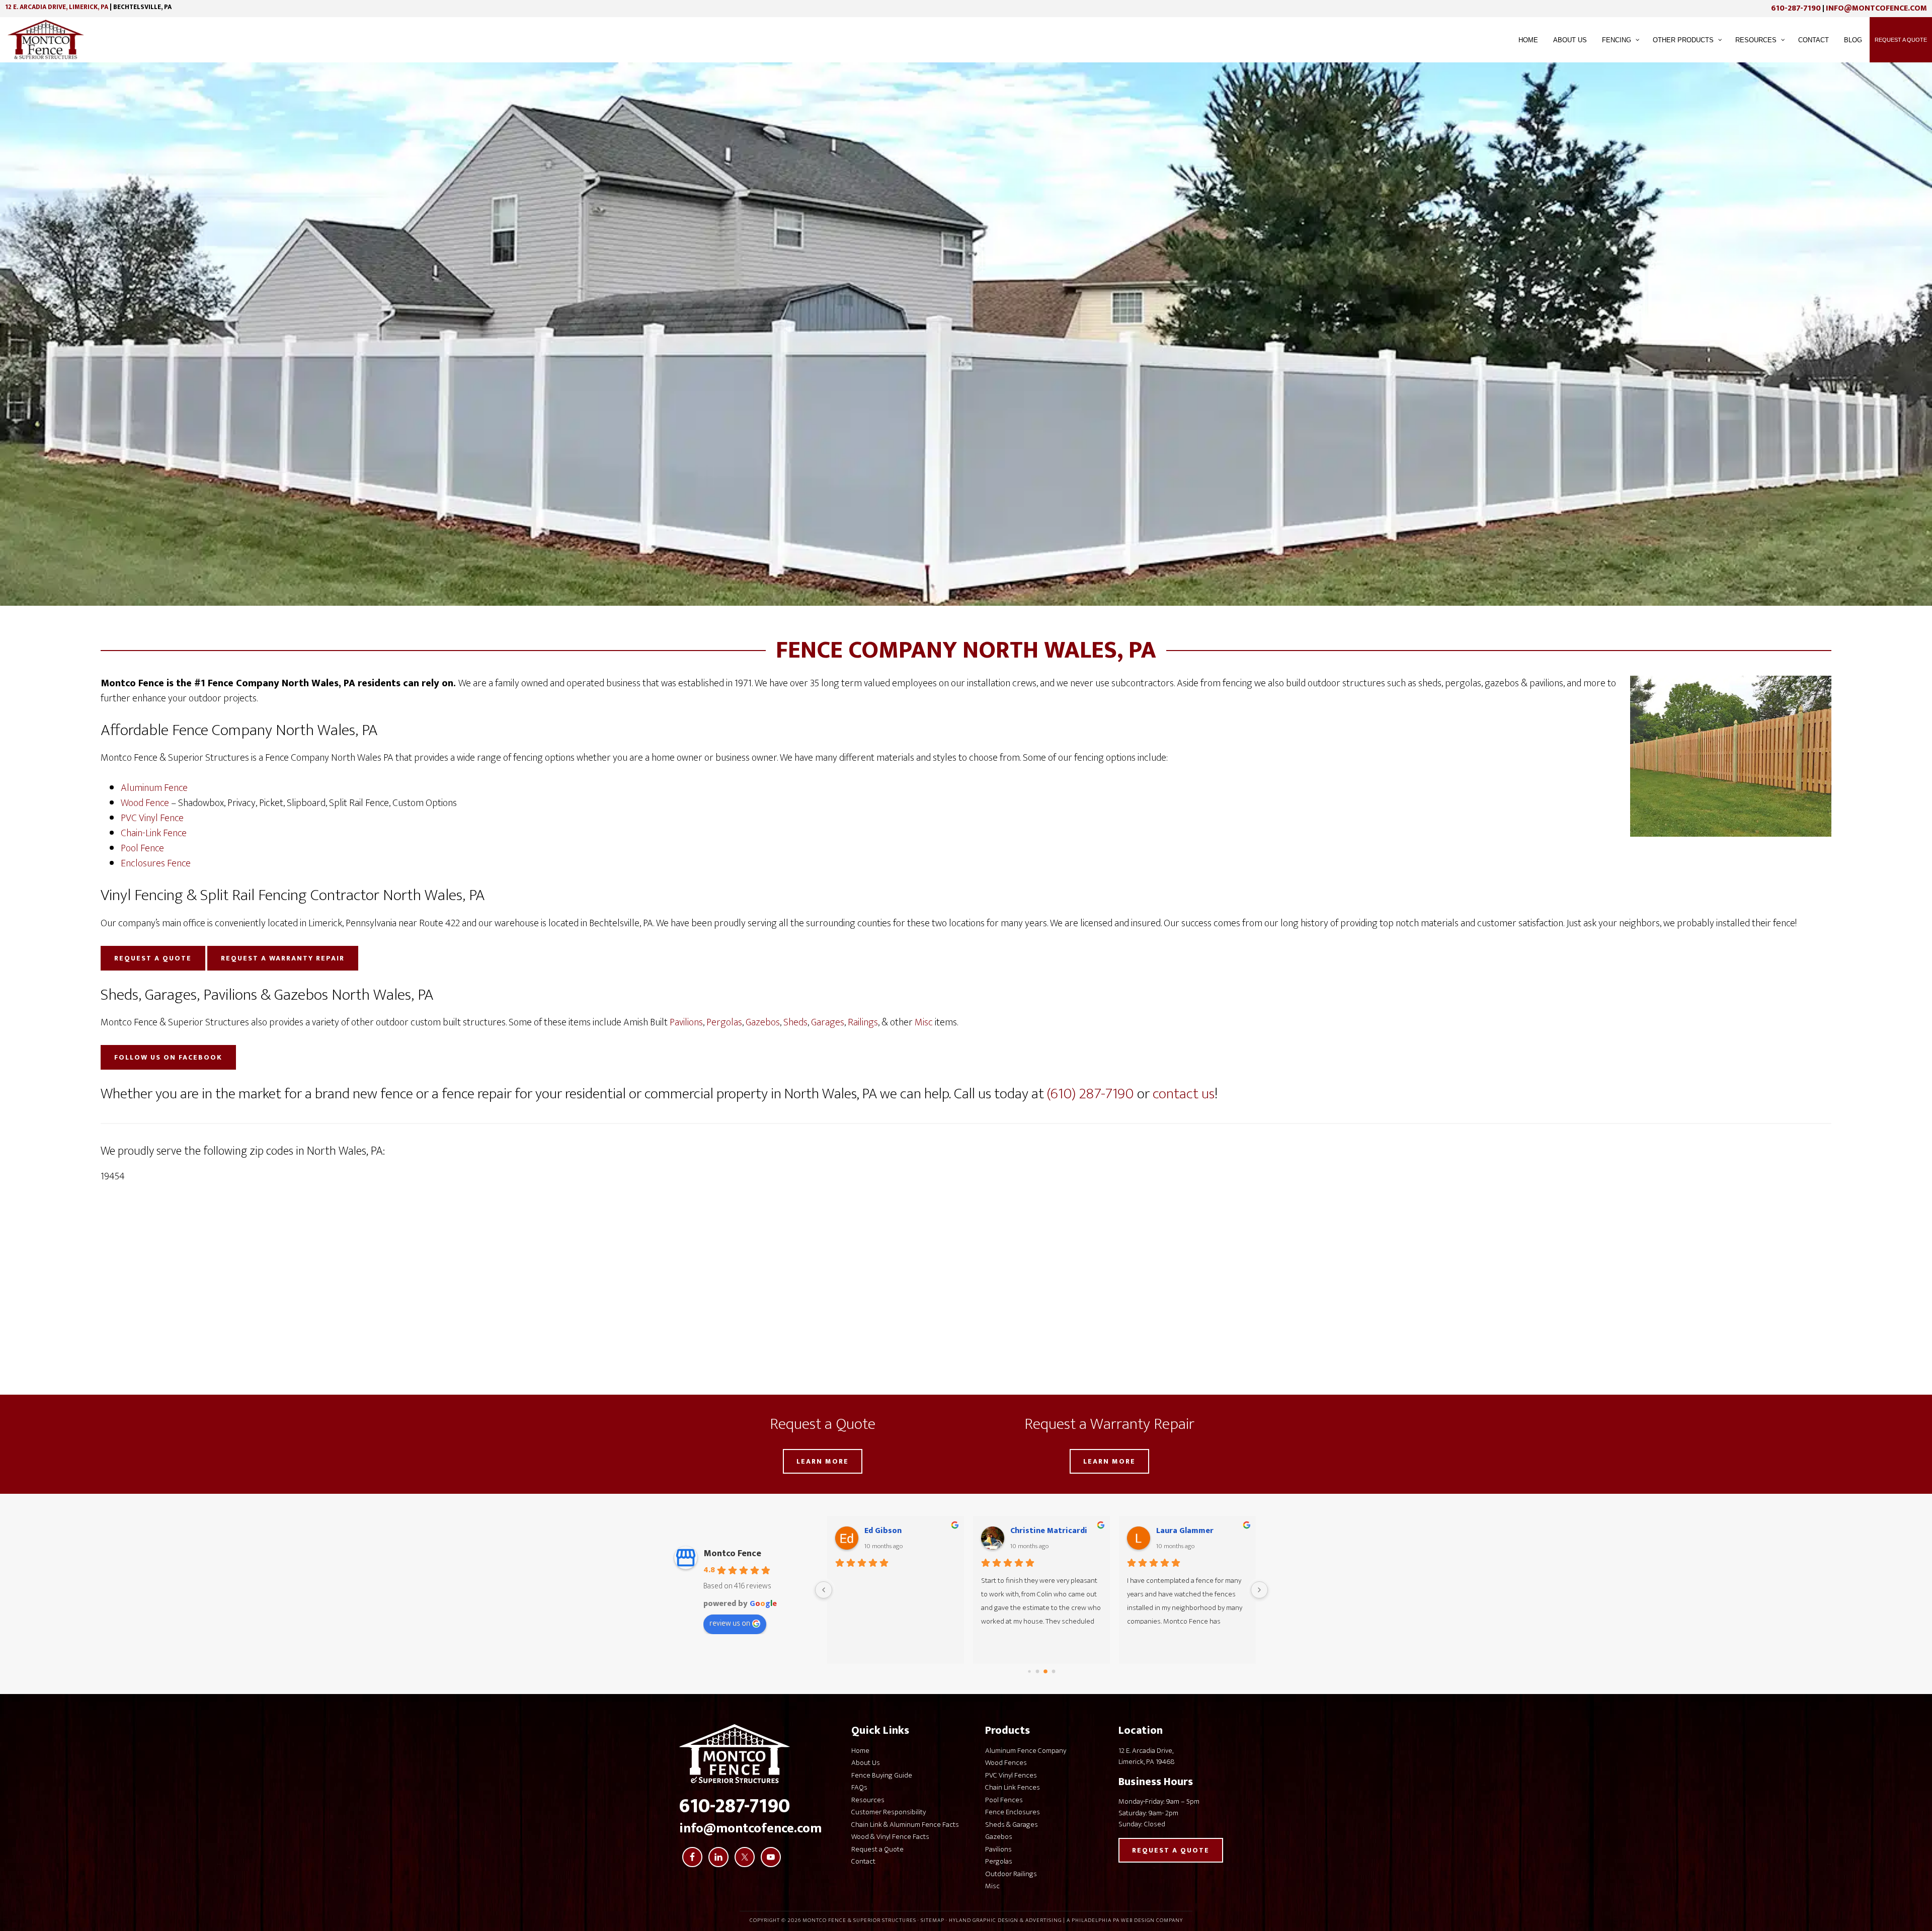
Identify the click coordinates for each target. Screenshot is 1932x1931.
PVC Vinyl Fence (152, 818)
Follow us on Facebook (168, 1057)
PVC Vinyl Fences (1011, 1775)
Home (860, 1751)
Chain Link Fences (1013, 1787)
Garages (828, 1022)
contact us (1184, 1094)
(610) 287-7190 (1091, 1094)
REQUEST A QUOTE (153, 958)
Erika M (1170, 1531)
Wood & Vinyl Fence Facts (890, 1837)
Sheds (795, 1022)
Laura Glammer (1039, 1531)
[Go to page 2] (1045, 1672)
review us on (730, 1623)
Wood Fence (145, 803)
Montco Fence (732, 1554)
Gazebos (763, 1022)
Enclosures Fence (156, 863)
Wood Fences (1006, 1763)
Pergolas (724, 1022)
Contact (863, 1861)
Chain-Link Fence (154, 833)
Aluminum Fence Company (1026, 1751)
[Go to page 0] (1029, 1672)
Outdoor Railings (1011, 1874)
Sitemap (933, 1920)
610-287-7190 (1796, 8)
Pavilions (686, 1022)
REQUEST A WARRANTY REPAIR (283, 958)
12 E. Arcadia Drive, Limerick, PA (57, 7)
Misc (924, 1022)
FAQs (859, 1787)
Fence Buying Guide (882, 1775)
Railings (863, 1022)
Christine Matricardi (903, 1531)
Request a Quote (877, 1849)
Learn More (823, 1461)
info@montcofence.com (1876, 8)
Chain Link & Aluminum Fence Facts (905, 1825)
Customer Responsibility (889, 1812)
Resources (868, 1800)
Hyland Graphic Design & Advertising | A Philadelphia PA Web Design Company (1066, 1920)
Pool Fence (142, 848)
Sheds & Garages (1012, 1825)
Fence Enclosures (1013, 1812)
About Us (866, 1763)
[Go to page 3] (1054, 1672)
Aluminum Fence (154, 788)
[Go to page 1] (1038, 1672)
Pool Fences (1004, 1800)
